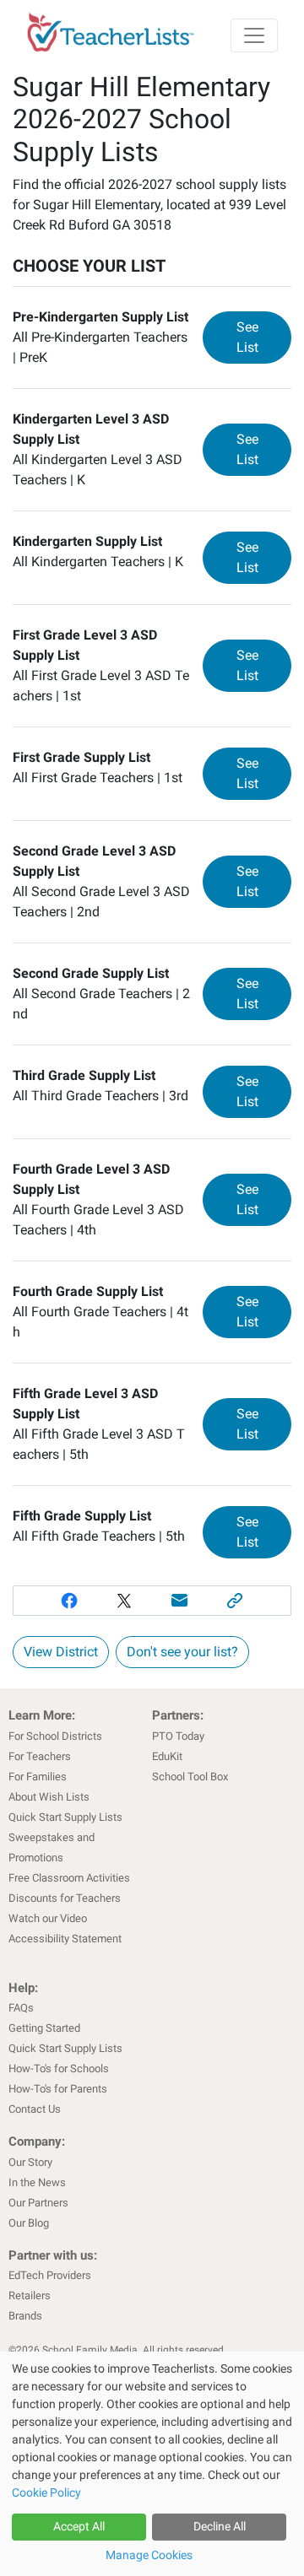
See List (264, 337)
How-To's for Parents (58, 2089)
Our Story (30, 2162)
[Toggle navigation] (254, 35)
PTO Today (178, 1736)
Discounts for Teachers (65, 1898)
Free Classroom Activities (69, 1878)
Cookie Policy (46, 2492)
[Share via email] (180, 1601)
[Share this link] (236, 1601)
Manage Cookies (149, 2555)
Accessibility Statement (65, 1939)
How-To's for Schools (59, 2068)
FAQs (21, 2008)
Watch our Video (48, 1918)
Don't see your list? (182, 1652)
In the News (37, 2182)
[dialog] (152, 2464)
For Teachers (40, 1756)
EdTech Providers (50, 2275)
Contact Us (35, 2109)
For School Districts (55, 1736)
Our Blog (29, 2223)
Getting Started (44, 2028)
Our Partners (38, 2203)
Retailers (30, 2295)
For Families (38, 1777)
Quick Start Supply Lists (65, 1817)
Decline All (220, 2526)
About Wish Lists (49, 1797)
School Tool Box (190, 1777)
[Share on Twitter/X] (124, 1601)
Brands (25, 2316)
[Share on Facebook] (69, 1601)
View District (61, 1652)
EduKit (167, 1756)
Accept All (79, 2526)
